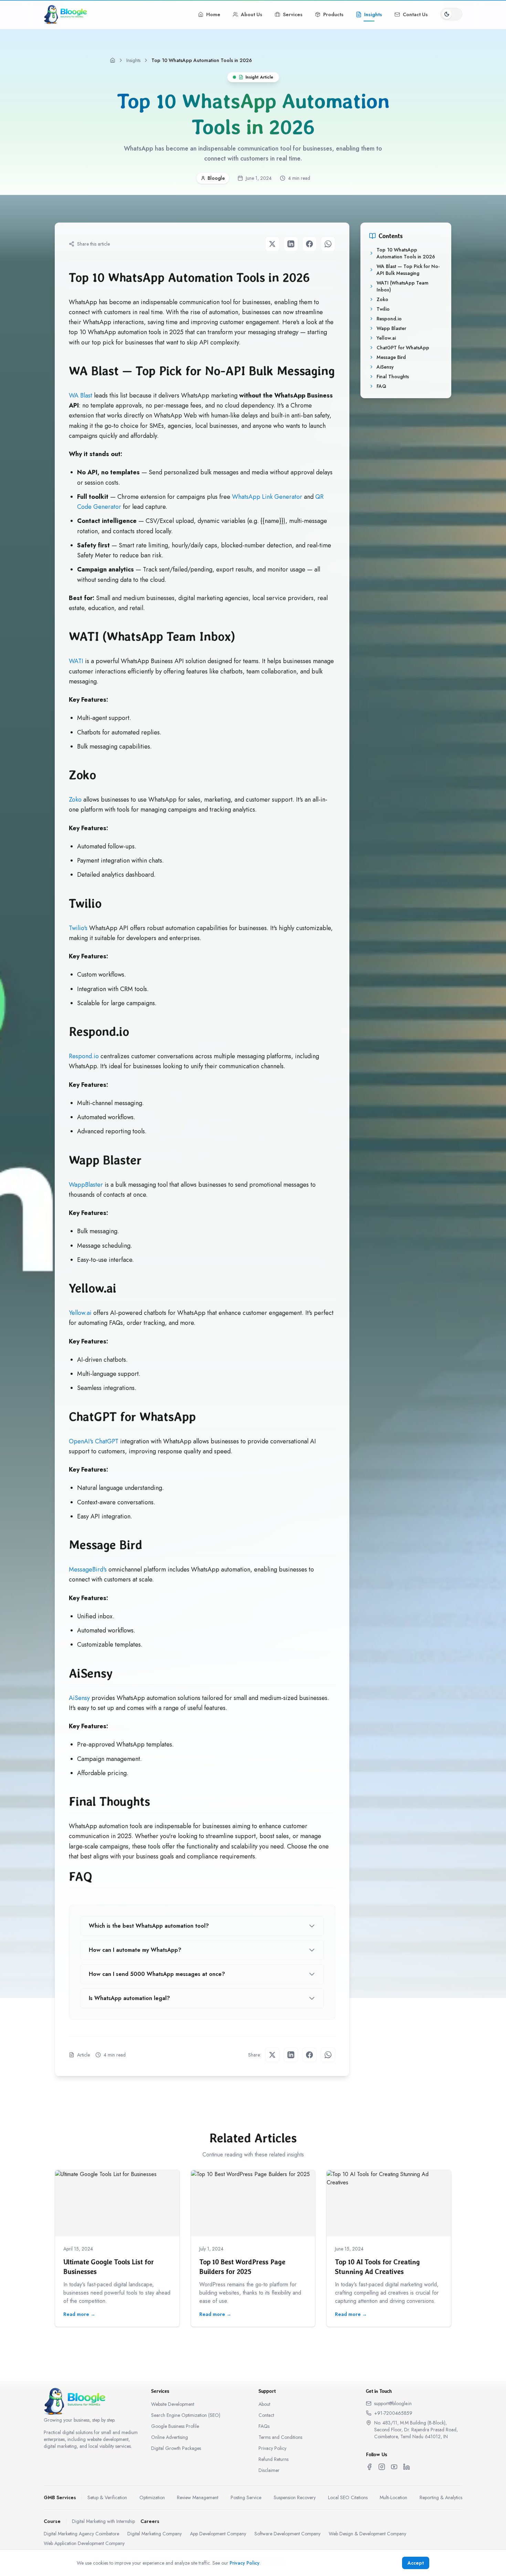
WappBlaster (86, 1185)
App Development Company (218, 2534)
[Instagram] (382, 2467)
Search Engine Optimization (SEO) (186, 2415)
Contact (266, 2415)
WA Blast (81, 395)
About (264, 2404)
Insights (133, 60)
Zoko (75, 800)
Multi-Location (393, 2497)
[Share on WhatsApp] (328, 244)
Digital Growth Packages (176, 2448)
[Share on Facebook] (309, 244)
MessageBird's (88, 1569)
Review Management (198, 2497)
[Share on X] (272, 244)
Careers (150, 2521)
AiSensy (79, 1698)
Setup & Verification (107, 2497)
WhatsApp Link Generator (267, 497)
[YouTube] (394, 2467)
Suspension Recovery (295, 2497)
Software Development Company (287, 2534)
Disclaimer (269, 2470)
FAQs (264, 2426)
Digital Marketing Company (155, 2534)
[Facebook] (369, 2467)
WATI (76, 661)
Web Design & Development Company (367, 2534)
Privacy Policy (272, 2448)
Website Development (173, 2404)
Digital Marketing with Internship (103, 2521)
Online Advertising (170, 2437)
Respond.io (84, 1056)
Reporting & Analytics (441, 2497)
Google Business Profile (175, 2426)
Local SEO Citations (348, 2497)
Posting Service (246, 2497)
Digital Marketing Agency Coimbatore (81, 2534)
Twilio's (78, 928)
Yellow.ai (80, 1313)
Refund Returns (273, 2459)
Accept (416, 2563)
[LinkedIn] (407, 2467)
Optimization (152, 2497)
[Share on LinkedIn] (291, 244)
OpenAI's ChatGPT (94, 1441)
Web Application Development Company (84, 2543)
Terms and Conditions (280, 2437)
